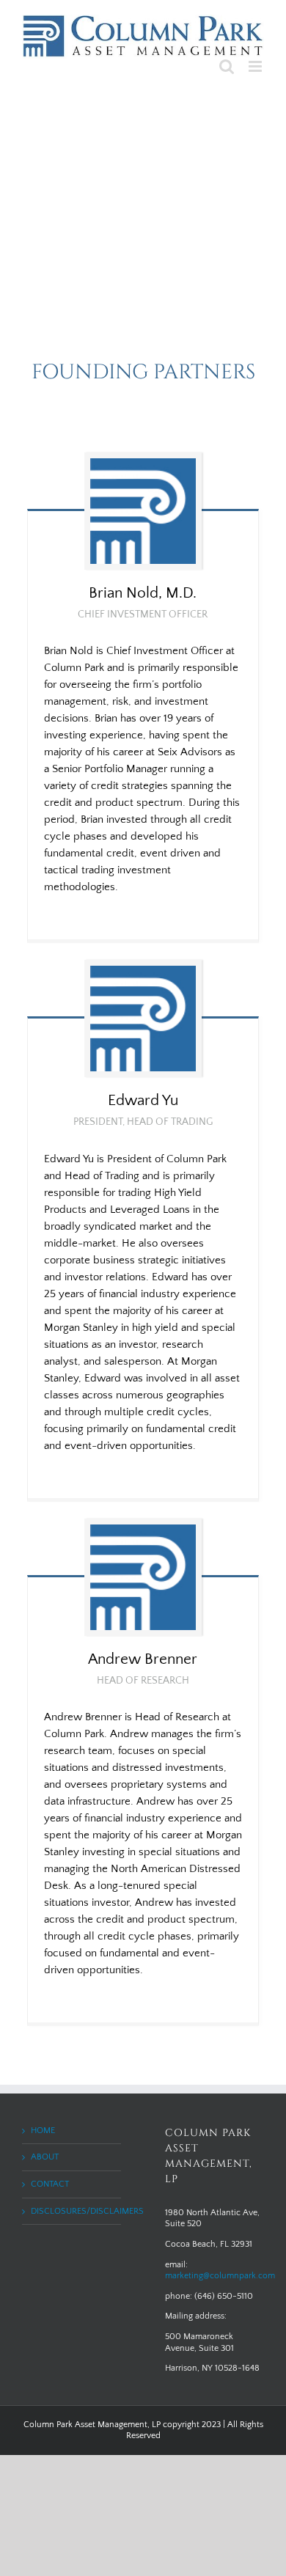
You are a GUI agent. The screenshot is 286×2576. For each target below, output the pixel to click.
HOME (43, 2131)
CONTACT (50, 2184)
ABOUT (45, 2157)
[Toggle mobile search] (227, 66)
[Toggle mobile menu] (256, 66)
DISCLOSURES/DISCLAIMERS (72, 2211)
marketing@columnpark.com (220, 2276)
